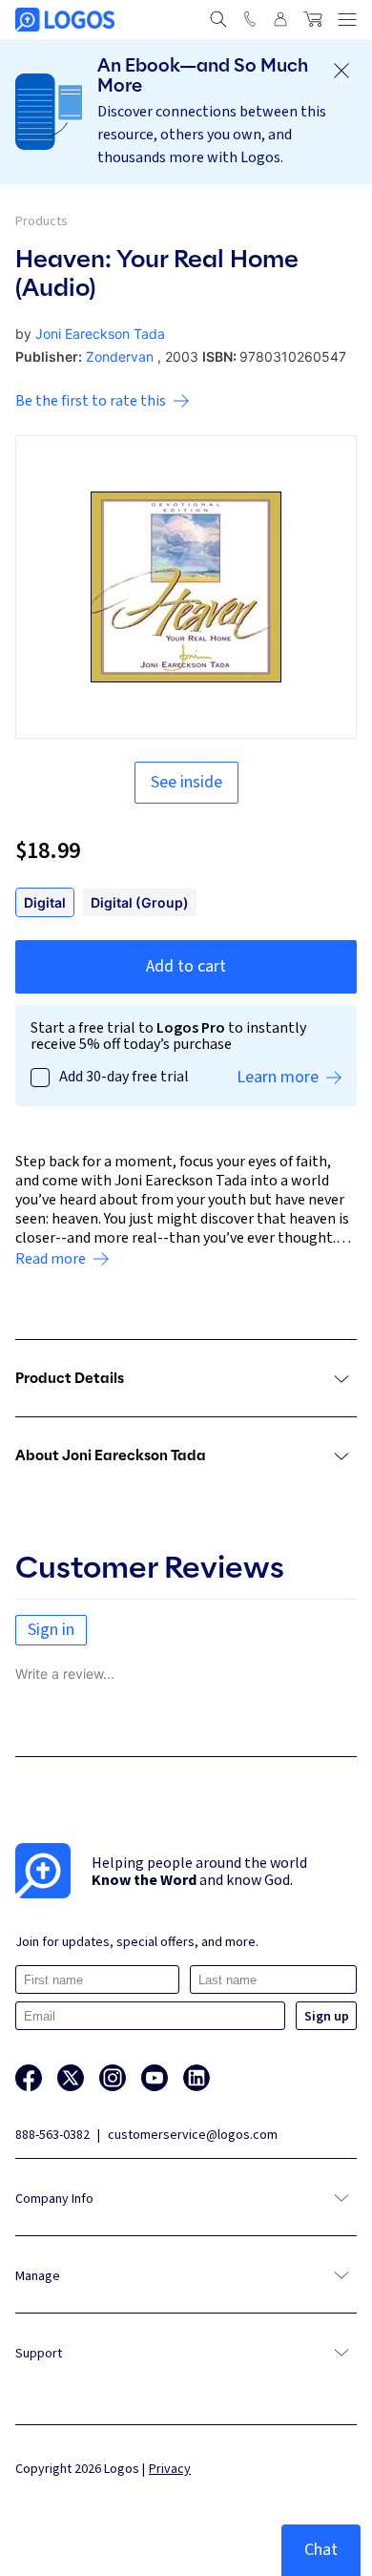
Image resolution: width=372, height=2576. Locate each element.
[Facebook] (29, 2078)
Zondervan (120, 356)
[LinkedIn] (196, 2078)
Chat (321, 2550)
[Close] (341, 71)
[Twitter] (71, 2078)
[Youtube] (155, 2078)
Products (41, 221)
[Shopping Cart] (313, 19)
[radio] (45, 902)
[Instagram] (113, 2078)
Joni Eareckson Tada (100, 334)
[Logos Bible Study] (65, 20)
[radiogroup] (186, 902)
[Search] (218, 19)
